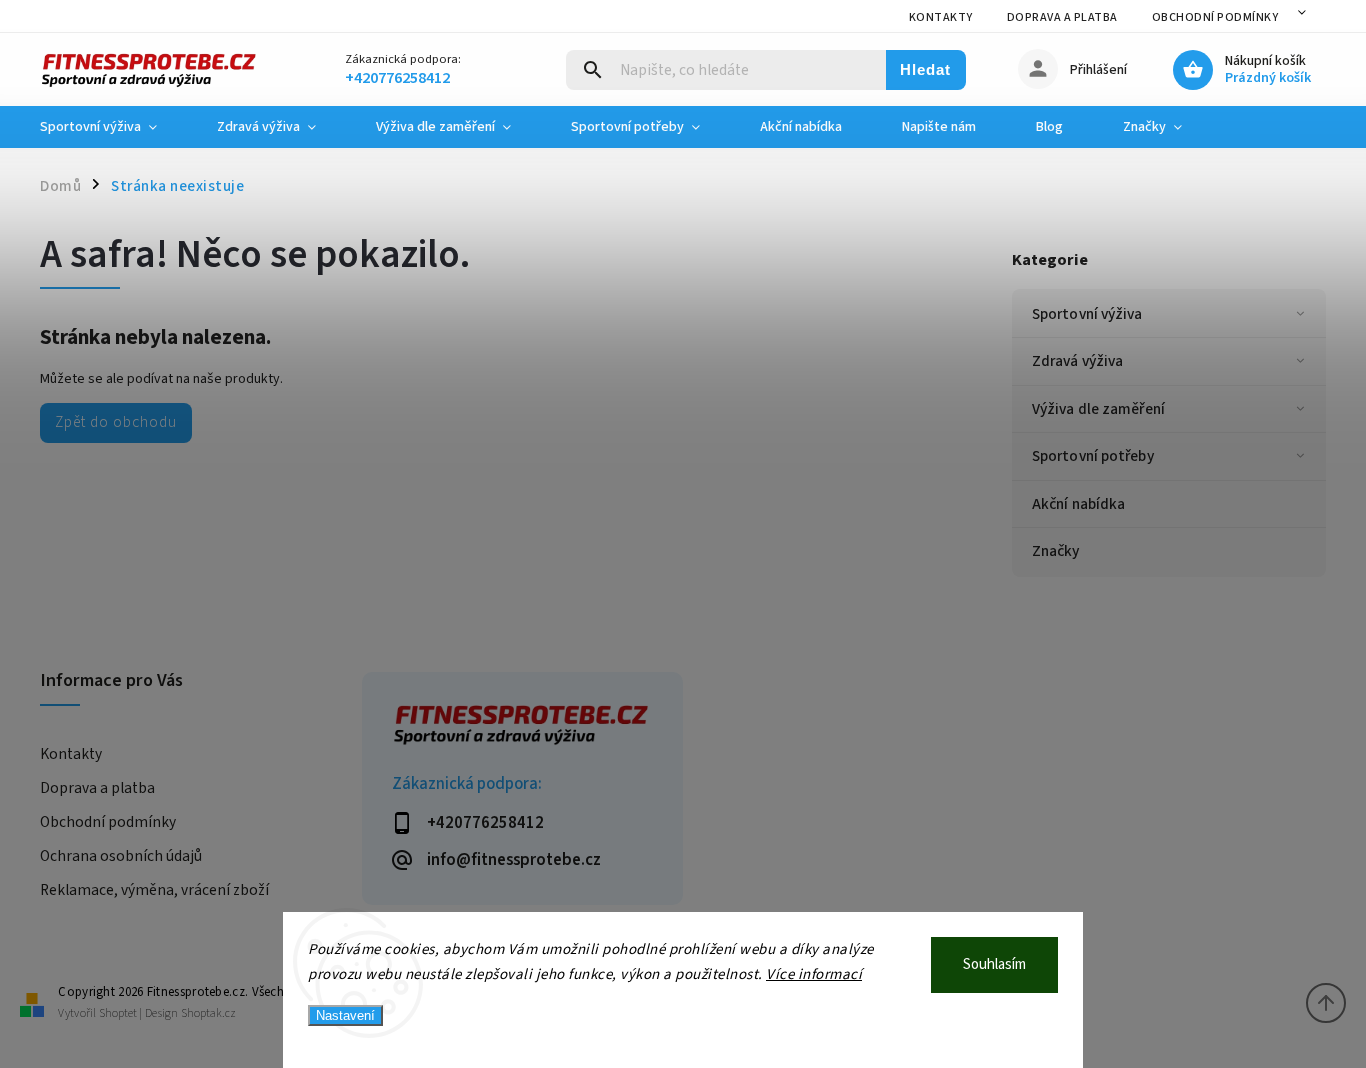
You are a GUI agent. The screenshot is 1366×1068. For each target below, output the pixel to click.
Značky (1056, 551)
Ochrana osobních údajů (121, 856)
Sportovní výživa (1087, 314)
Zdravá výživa (1077, 361)
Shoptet (118, 1013)
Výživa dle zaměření (1098, 409)
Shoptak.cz (208, 1013)
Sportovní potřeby (1093, 456)
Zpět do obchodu (116, 422)
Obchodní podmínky (1215, 17)
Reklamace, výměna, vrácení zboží (154, 890)
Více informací (814, 974)
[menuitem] (113, 127)
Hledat (925, 69)
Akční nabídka (1078, 504)
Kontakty (941, 17)
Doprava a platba (1062, 17)
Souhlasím (994, 964)
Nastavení (345, 1015)
